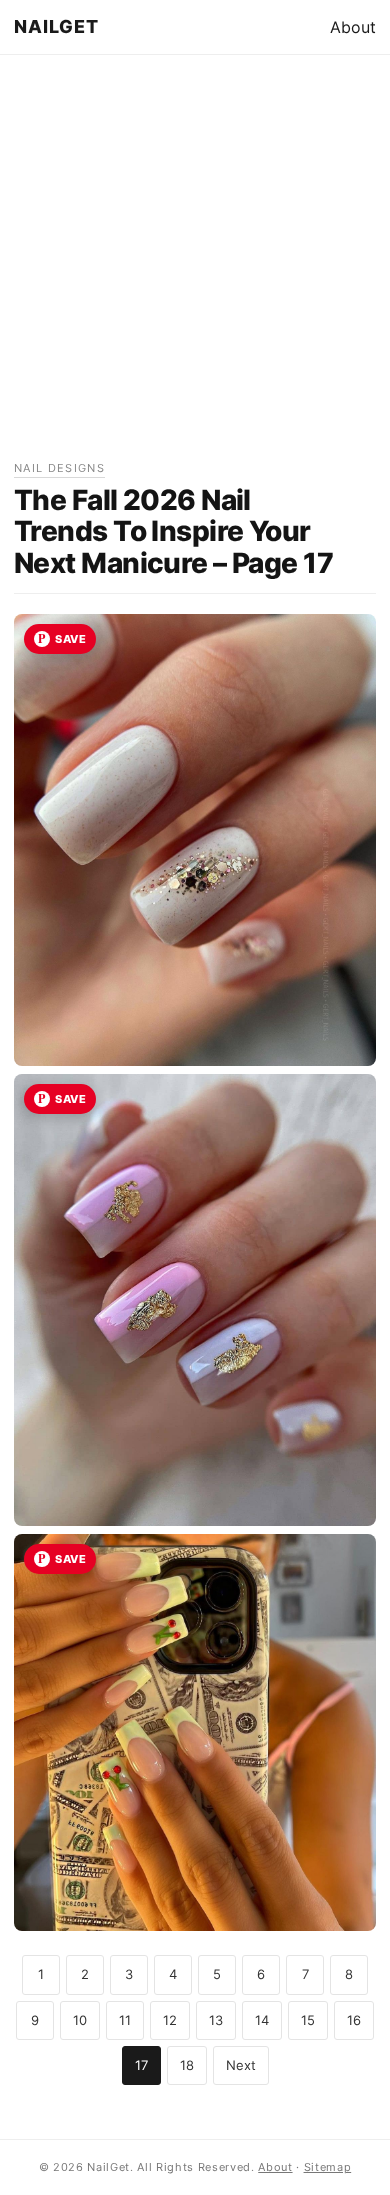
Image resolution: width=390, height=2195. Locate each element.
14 (262, 2020)
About (353, 27)
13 (216, 2020)
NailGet (57, 26)
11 (125, 2020)
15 (308, 2020)
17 (141, 2065)
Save (70, 639)
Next (241, 2065)
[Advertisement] (195, 264)
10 (80, 2020)
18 (187, 2065)
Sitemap (328, 2167)
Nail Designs (59, 468)
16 (354, 2020)
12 (170, 2020)
